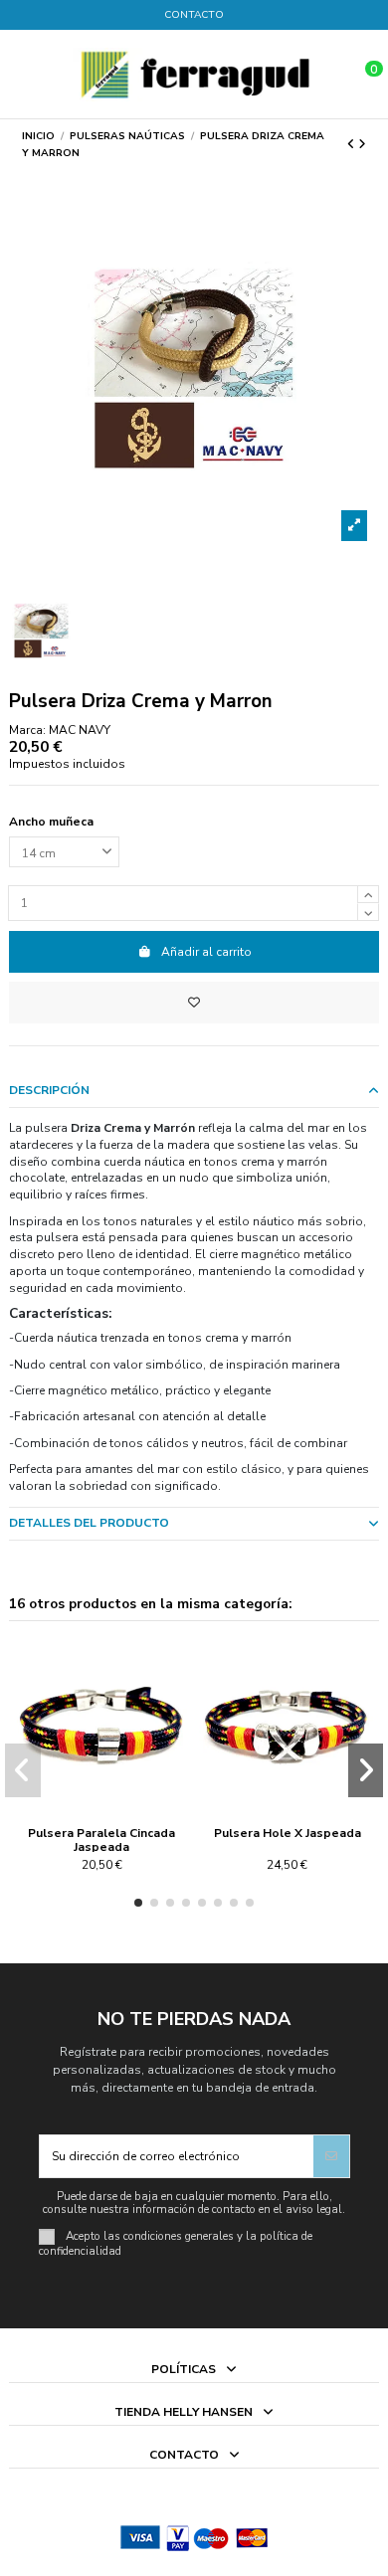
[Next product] (362, 144)
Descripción (49, 1090)
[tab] (194, 1092)
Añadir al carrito (206, 952)
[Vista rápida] (113, 1807)
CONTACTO (194, 15)
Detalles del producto (89, 1523)
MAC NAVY (80, 730)
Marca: (27, 730)
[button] (138, 1903)
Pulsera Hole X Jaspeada (288, 1833)
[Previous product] (353, 144)
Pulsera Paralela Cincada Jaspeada (101, 1840)
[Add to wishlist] (194, 1003)
